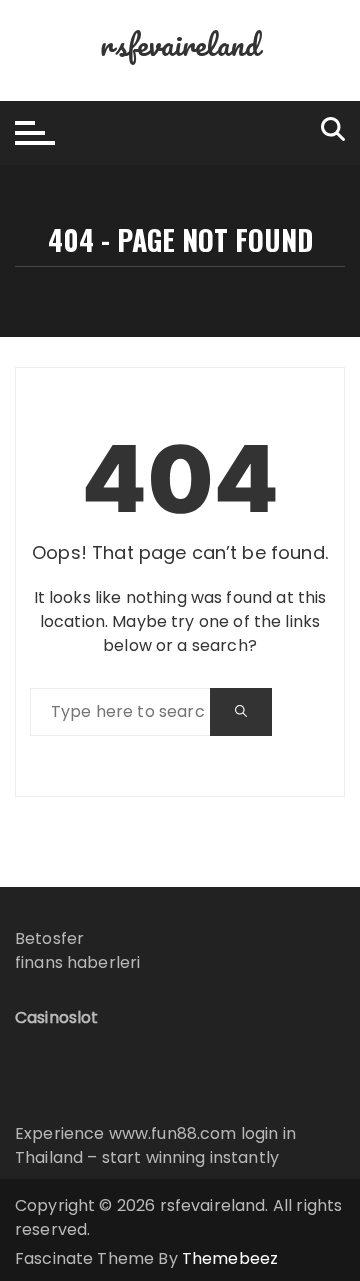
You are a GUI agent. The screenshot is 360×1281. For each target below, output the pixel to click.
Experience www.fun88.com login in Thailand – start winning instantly (155, 1145)
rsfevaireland (180, 44)
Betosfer (49, 938)
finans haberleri (77, 962)
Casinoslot (57, 1017)
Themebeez (230, 1258)
